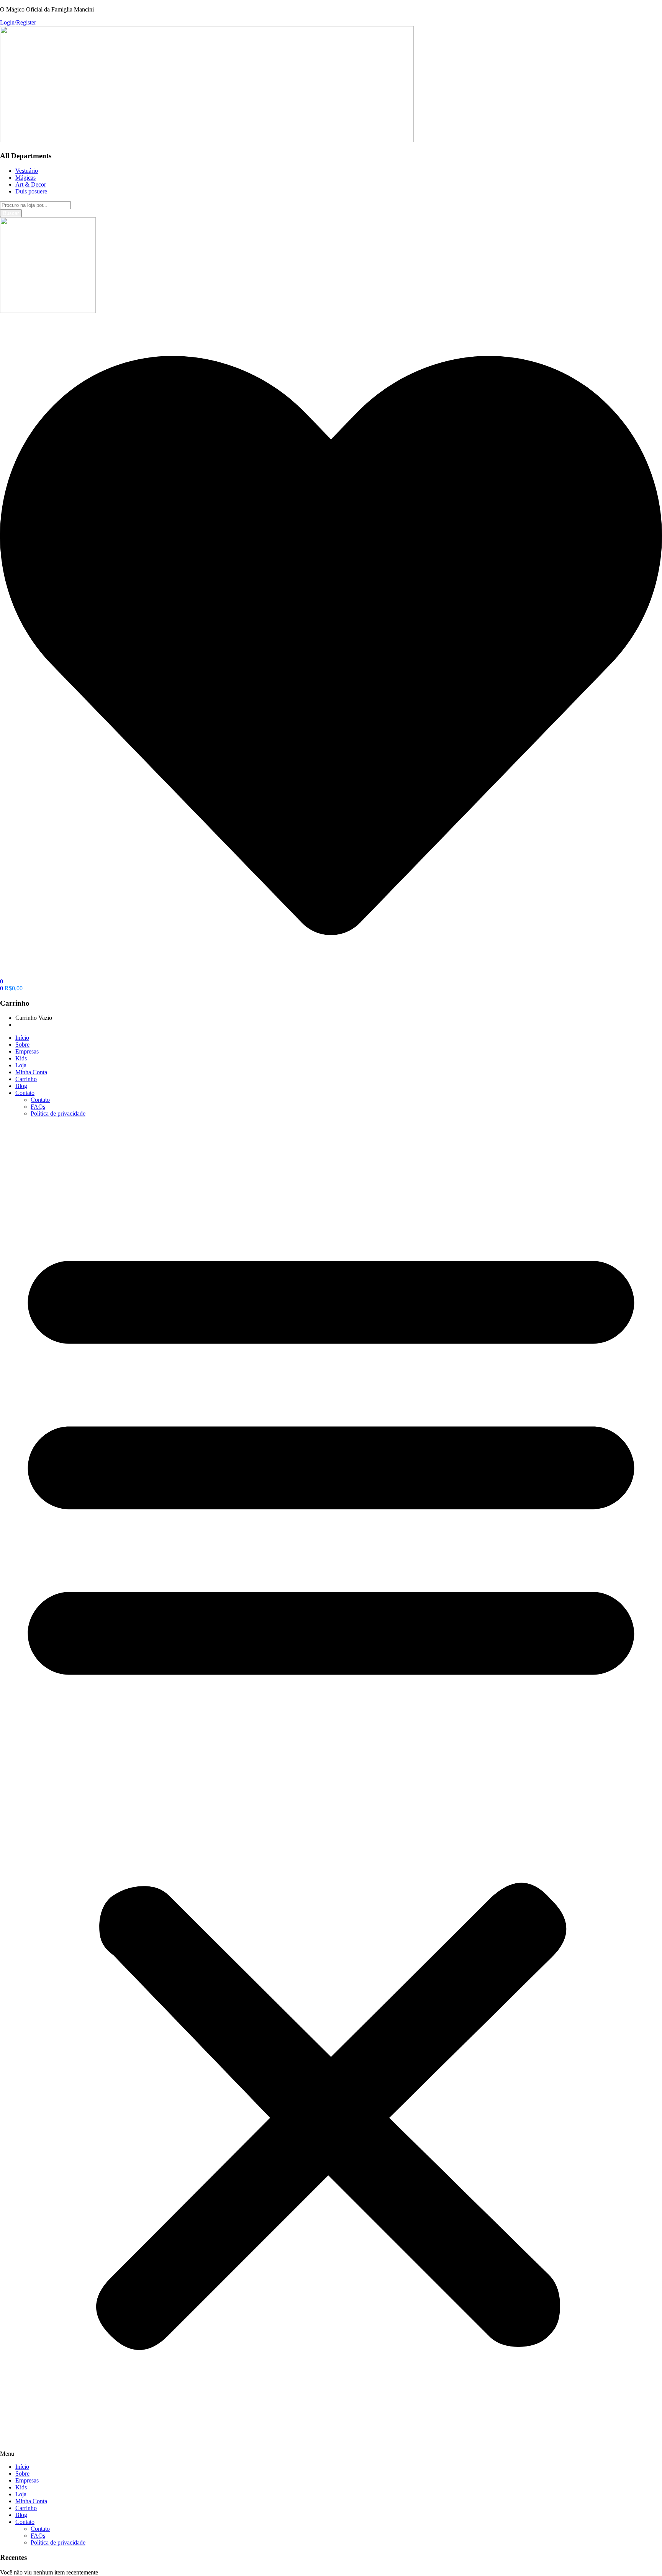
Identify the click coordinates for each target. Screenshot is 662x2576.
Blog (21, 1086)
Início (22, 1038)
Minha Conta (31, 1072)
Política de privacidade (58, 1113)
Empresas (27, 1051)
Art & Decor (31, 184)
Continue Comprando (42, 1025)
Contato (25, 1093)
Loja (21, 1065)
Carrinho (26, 1079)
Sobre (22, 1045)
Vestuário (27, 171)
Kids (21, 1058)
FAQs (38, 1107)
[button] (11, 988)
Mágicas (25, 178)
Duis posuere (31, 191)
